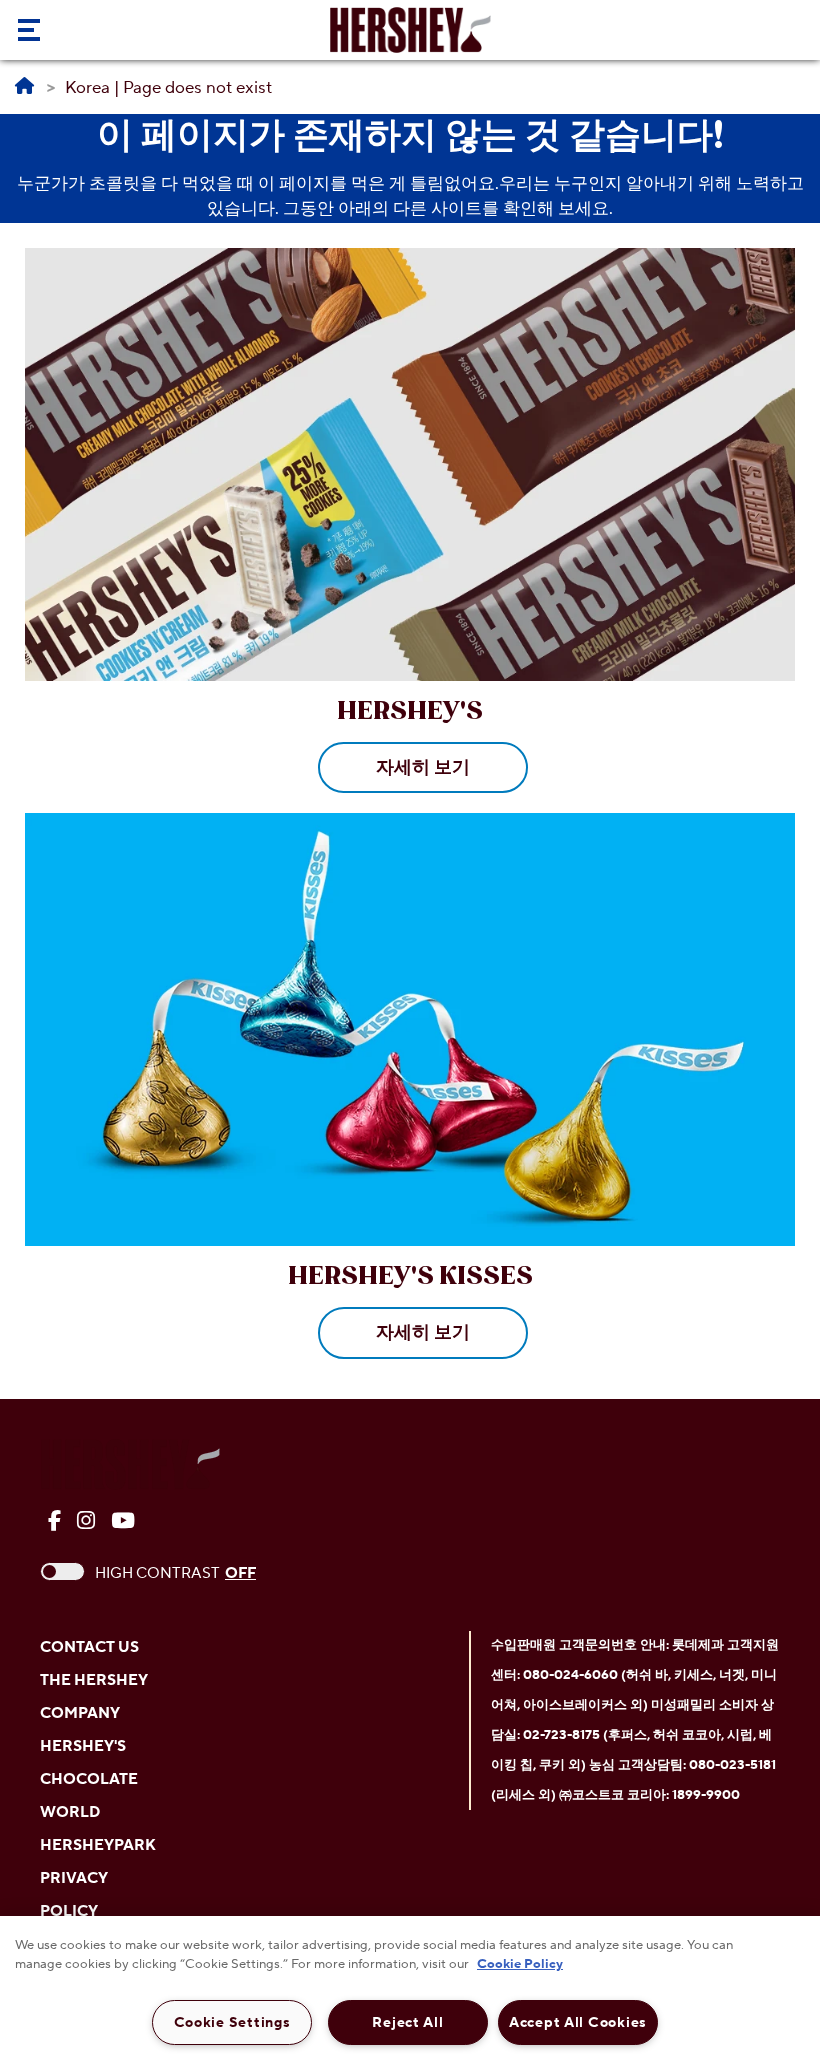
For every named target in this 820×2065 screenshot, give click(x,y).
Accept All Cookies (578, 2022)
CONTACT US (89, 1647)
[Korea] (24, 87)
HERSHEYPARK (98, 1845)
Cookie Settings (232, 2022)
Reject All (407, 2022)
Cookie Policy (520, 1964)
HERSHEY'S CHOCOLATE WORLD (89, 1779)
